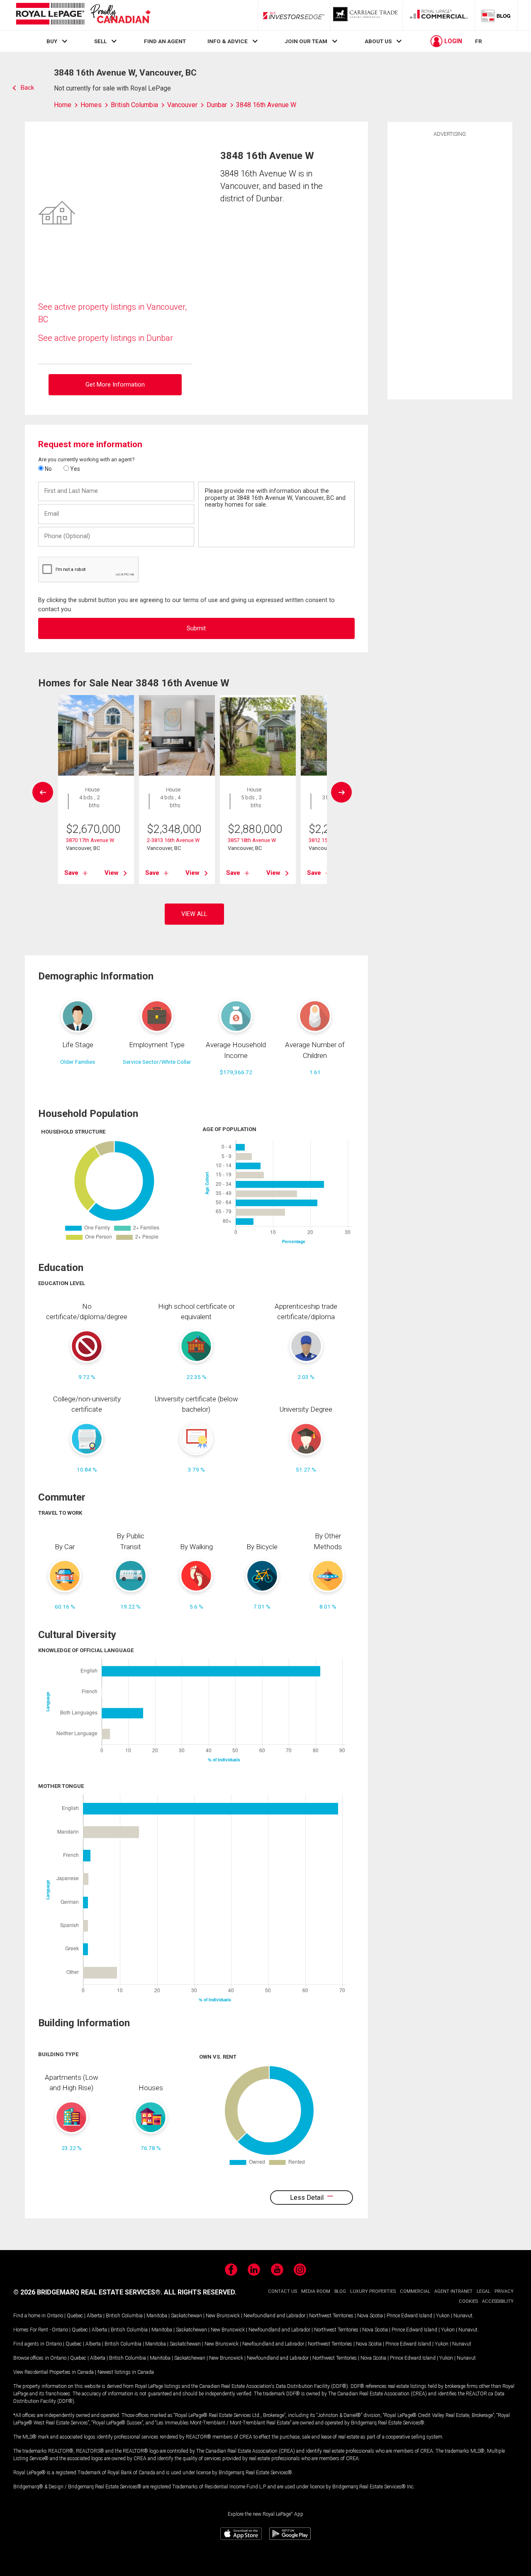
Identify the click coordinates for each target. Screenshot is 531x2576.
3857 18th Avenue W (252, 840)
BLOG (340, 2291)
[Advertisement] (450, 267)
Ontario (55, 2316)
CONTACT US (283, 2291)
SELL (100, 41)
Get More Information (115, 385)
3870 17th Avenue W (90, 840)
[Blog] (496, 15)
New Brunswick (223, 2316)
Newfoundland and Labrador (274, 2316)
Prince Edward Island (409, 2316)
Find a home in (29, 2316)
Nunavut (463, 2316)
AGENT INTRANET (453, 2291)
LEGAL (484, 2291)
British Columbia (124, 2316)
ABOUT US (378, 41)
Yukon (443, 2316)
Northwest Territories (331, 2316)
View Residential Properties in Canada (54, 2372)
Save (71, 873)
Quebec (75, 2316)
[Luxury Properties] (366, 15)
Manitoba (157, 2316)
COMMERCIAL (415, 2291)
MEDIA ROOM (316, 2291)
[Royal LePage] (83, 15)
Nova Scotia (370, 2316)
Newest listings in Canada (126, 2372)
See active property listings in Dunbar (106, 338)
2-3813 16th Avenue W (173, 840)
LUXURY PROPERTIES (373, 2291)
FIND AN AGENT (165, 41)
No (48, 469)
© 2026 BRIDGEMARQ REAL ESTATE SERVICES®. (88, 2292)
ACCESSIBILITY (498, 2301)
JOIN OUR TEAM (306, 41)
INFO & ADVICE (228, 41)
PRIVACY (504, 2291)
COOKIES (468, 2301)
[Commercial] (439, 15)
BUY (52, 41)
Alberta (94, 2316)
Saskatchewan (186, 2316)
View (112, 873)
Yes (74, 469)
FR (479, 41)
